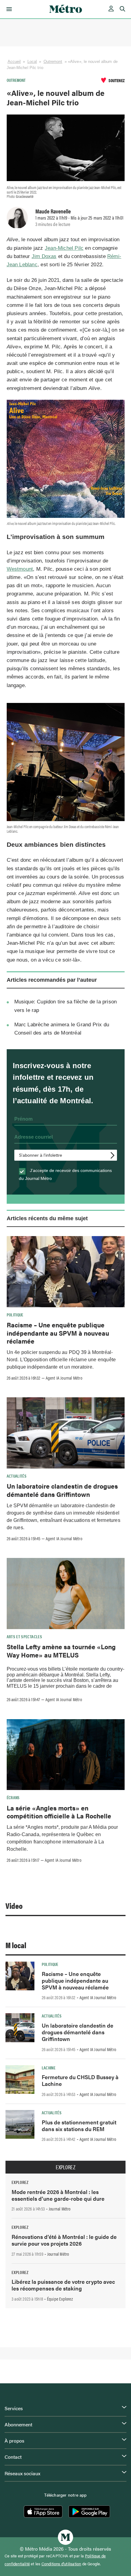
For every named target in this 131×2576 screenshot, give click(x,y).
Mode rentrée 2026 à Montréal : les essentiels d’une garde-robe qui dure (58, 2195)
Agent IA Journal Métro (64, 1378)
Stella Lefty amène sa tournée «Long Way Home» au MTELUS (61, 1650)
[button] (8, 9)
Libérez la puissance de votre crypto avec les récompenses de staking (63, 2285)
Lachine (49, 2068)
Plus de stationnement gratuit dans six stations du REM (79, 2125)
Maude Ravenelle (53, 211)
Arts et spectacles (24, 1636)
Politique (15, 1315)
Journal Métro (60, 2209)
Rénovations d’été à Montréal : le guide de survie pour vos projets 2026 (64, 2240)
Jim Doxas (44, 256)
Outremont (53, 62)
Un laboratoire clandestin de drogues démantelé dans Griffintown (62, 1490)
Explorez (65, 2167)
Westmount (20, 569)
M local (16, 1945)
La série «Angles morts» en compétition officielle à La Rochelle (59, 1812)
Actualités (17, 1476)
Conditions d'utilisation (61, 2564)
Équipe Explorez (60, 2299)
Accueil (14, 62)
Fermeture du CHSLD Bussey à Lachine (80, 2080)
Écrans (13, 1797)
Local (32, 62)
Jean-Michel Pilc (64, 248)
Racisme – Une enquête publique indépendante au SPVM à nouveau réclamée (58, 1333)
